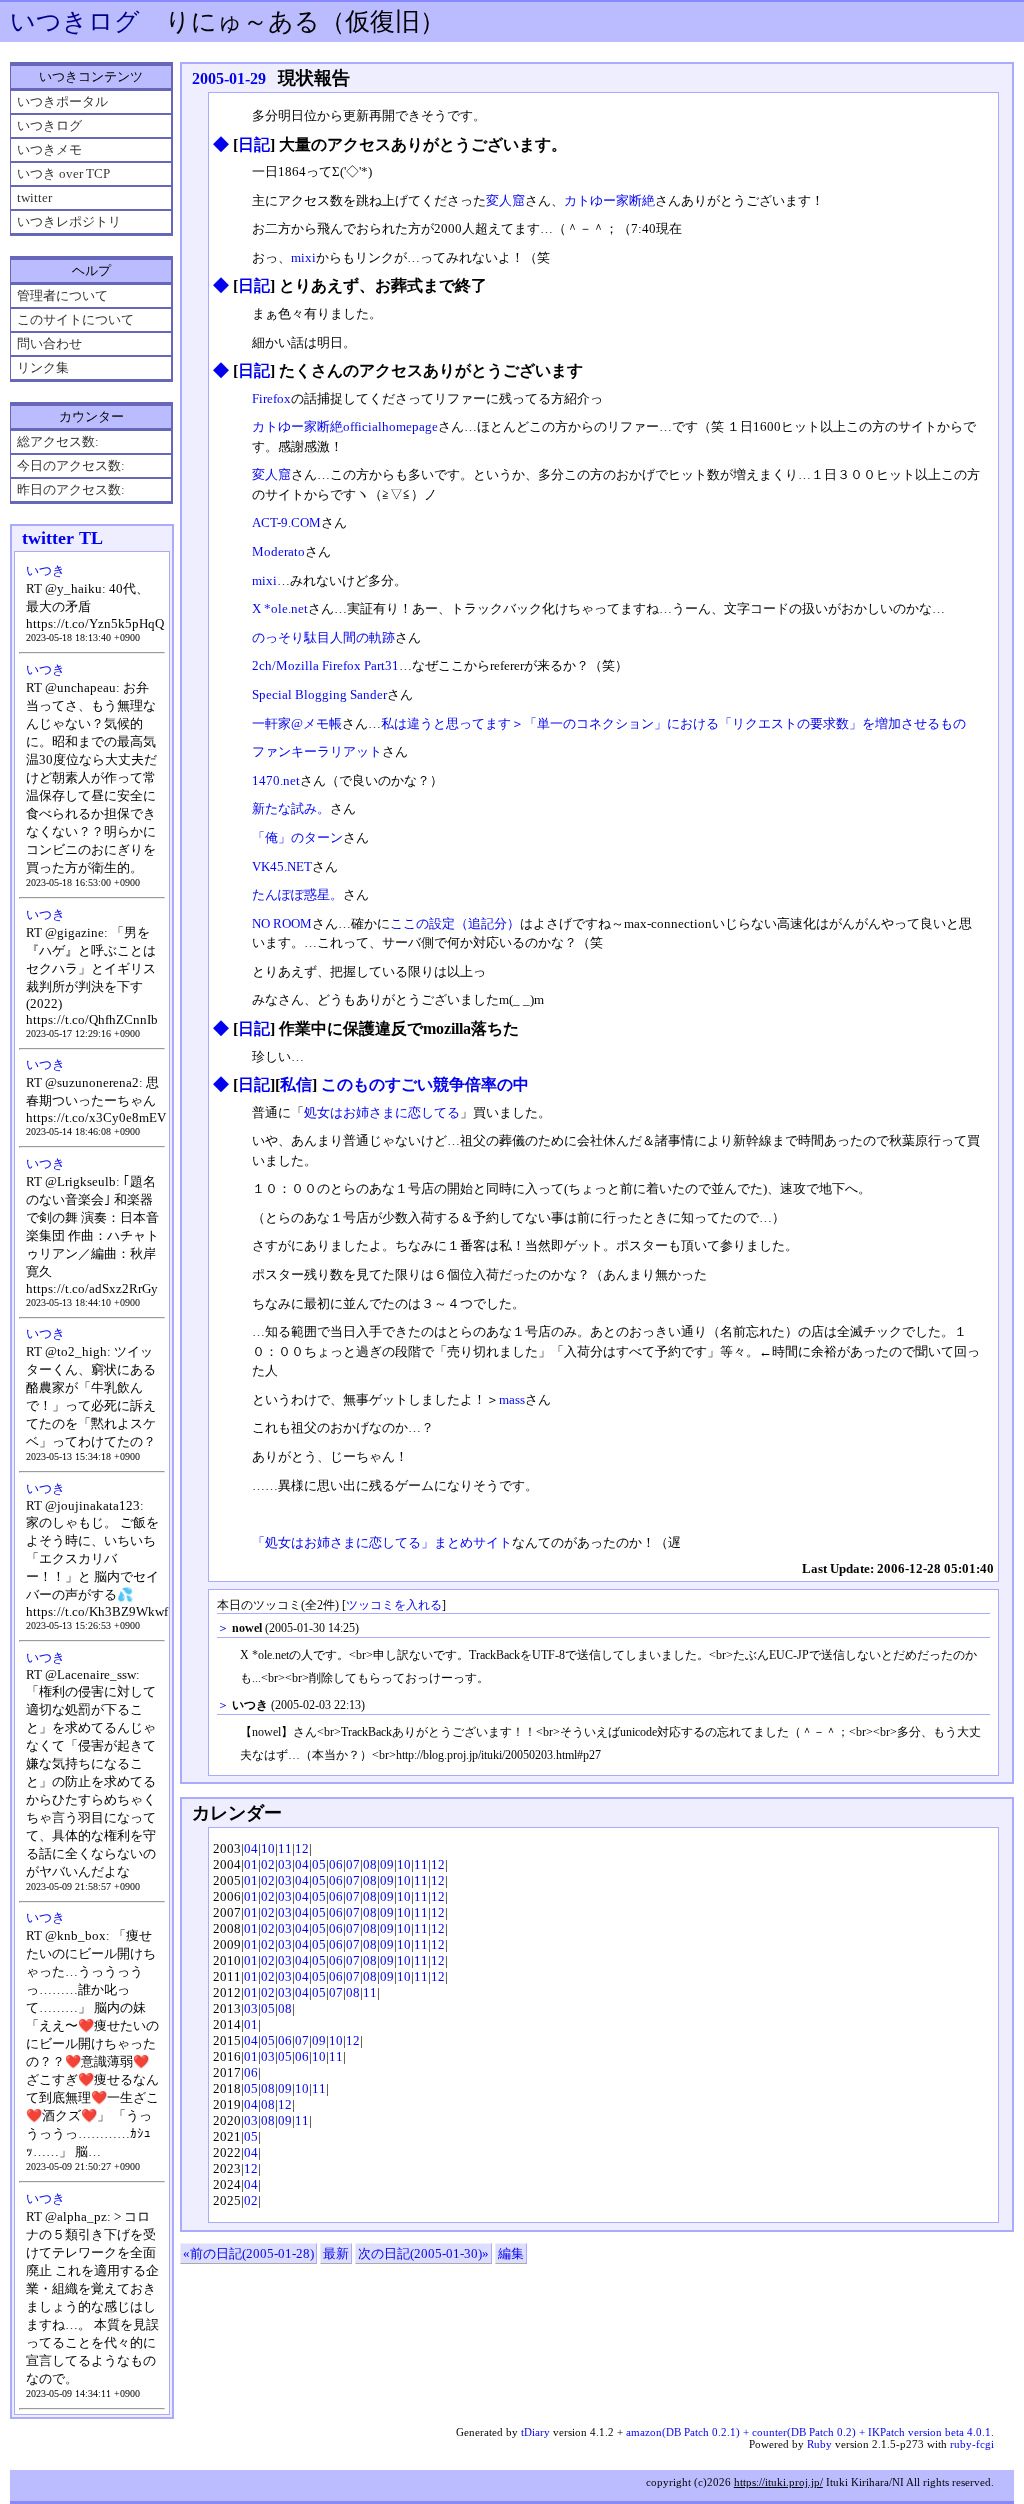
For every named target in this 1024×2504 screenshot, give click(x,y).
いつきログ (75, 21)
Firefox (271, 398)
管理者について (62, 295)
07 (353, 1864)
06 (336, 1864)
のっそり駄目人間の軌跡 (323, 637)
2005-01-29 (229, 78)
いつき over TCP (63, 173)
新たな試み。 (291, 808)
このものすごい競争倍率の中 (425, 1084)
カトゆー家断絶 (609, 200)
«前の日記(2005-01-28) (248, 2253)
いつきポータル (62, 101)
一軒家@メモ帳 (297, 723)
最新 (336, 2253)
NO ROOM (282, 923)
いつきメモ (49, 149)
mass (512, 1399)
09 (387, 1864)
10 (268, 1848)
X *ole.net (280, 608)
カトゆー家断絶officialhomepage (345, 426)
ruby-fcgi (972, 2444)
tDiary (535, 2432)
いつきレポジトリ (69, 221)
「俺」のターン (297, 837)
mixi (303, 257)
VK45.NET (282, 866)
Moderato (278, 551)
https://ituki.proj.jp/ (778, 2482)
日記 (254, 144)
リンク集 (43, 367)
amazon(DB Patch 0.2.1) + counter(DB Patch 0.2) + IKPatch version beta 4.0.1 (808, 2432)
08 (370, 1864)
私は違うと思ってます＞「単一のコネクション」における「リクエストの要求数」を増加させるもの (673, 723)
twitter (34, 197)
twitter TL (62, 538)
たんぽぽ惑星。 (297, 894)
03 (285, 1864)
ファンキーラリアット (317, 751)
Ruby (819, 2444)
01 (251, 1864)
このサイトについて (75, 319)
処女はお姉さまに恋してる (382, 1112)
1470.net (276, 780)
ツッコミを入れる (394, 1605)
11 (285, 1848)
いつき (45, 570)
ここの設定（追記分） (455, 923)
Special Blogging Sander (319, 694)
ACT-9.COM (286, 522)
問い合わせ (49, 343)
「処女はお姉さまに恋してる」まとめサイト (382, 1542)
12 (302, 1848)
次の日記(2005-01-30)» (423, 2253)
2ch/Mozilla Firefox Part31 (325, 665)
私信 (296, 1084)
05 (319, 1864)
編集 (511, 2253)
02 (268, 1864)
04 (251, 1848)
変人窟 (505, 200)
